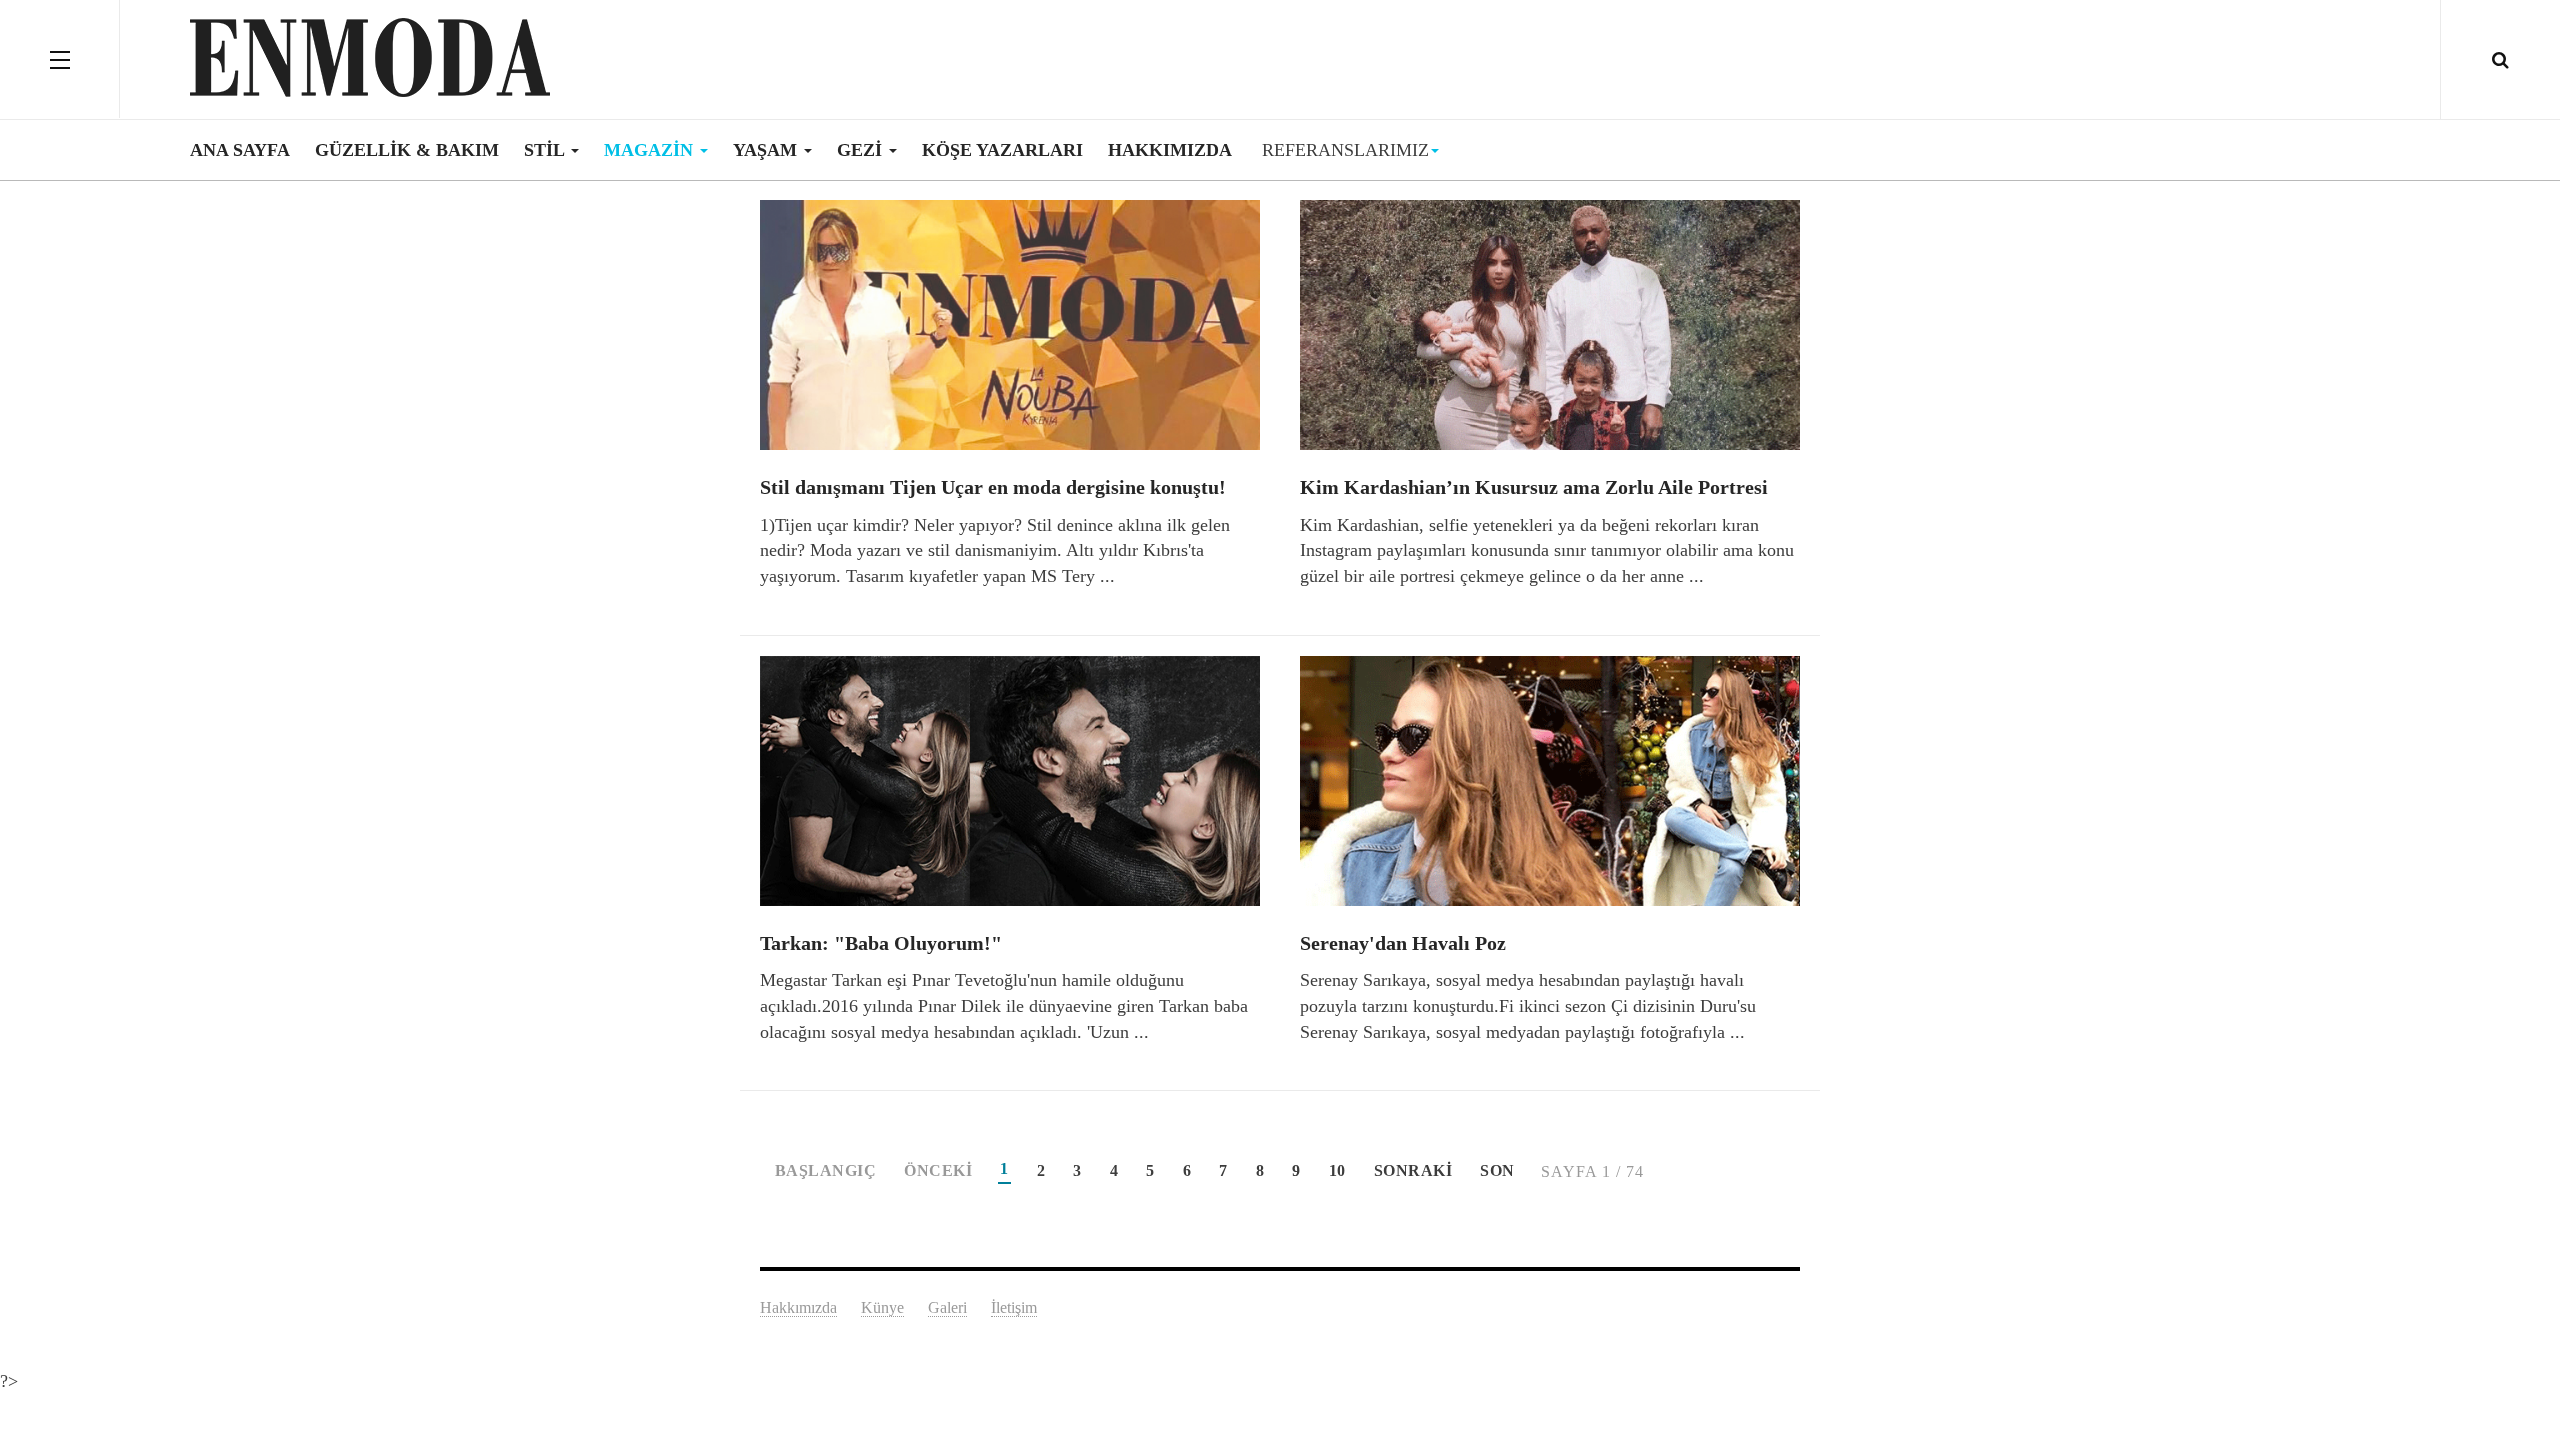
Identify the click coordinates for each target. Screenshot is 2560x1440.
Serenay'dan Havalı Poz (1403, 943)
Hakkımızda (1170, 150)
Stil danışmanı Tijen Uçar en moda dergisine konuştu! (993, 487)
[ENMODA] (370, 58)
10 (1337, 1171)
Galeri (947, 1307)
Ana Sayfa (240, 150)
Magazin (651, 150)
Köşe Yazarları (1002, 150)
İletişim (1014, 1307)
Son (1497, 1171)
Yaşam (767, 150)
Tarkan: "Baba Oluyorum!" (881, 943)
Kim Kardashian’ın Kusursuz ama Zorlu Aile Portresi (1534, 487)
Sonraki (1413, 1171)
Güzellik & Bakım (407, 150)
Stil (546, 150)
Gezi (862, 150)
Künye (882, 1307)
